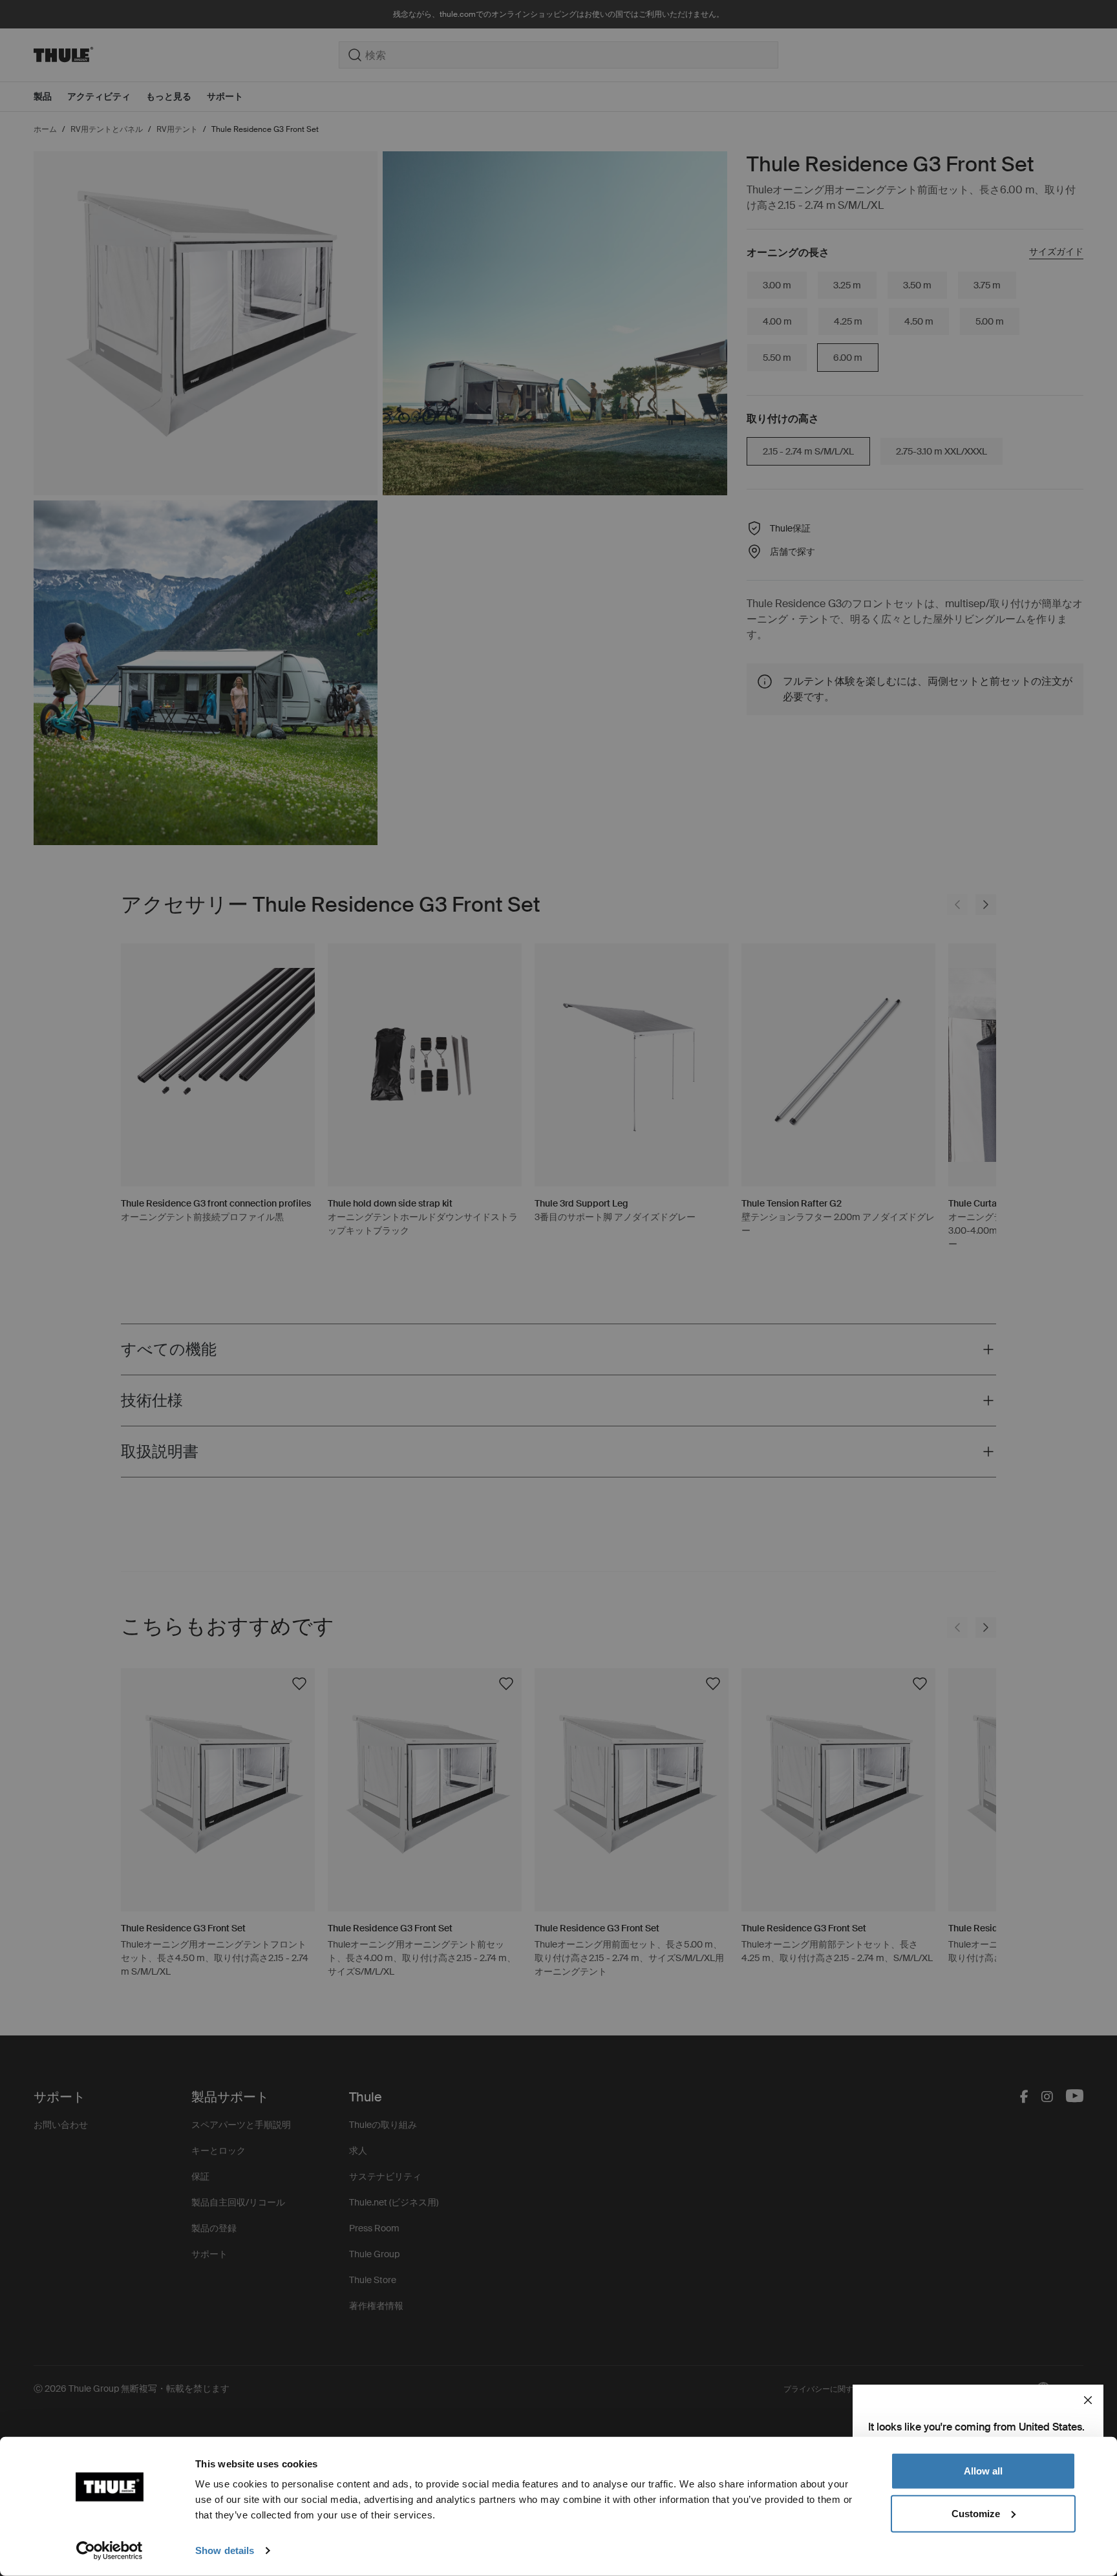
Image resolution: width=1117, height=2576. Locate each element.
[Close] (1088, 2400)
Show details (225, 2550)
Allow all (983, 2471)
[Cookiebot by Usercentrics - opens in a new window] (110, 2551)
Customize (976, 2513)
